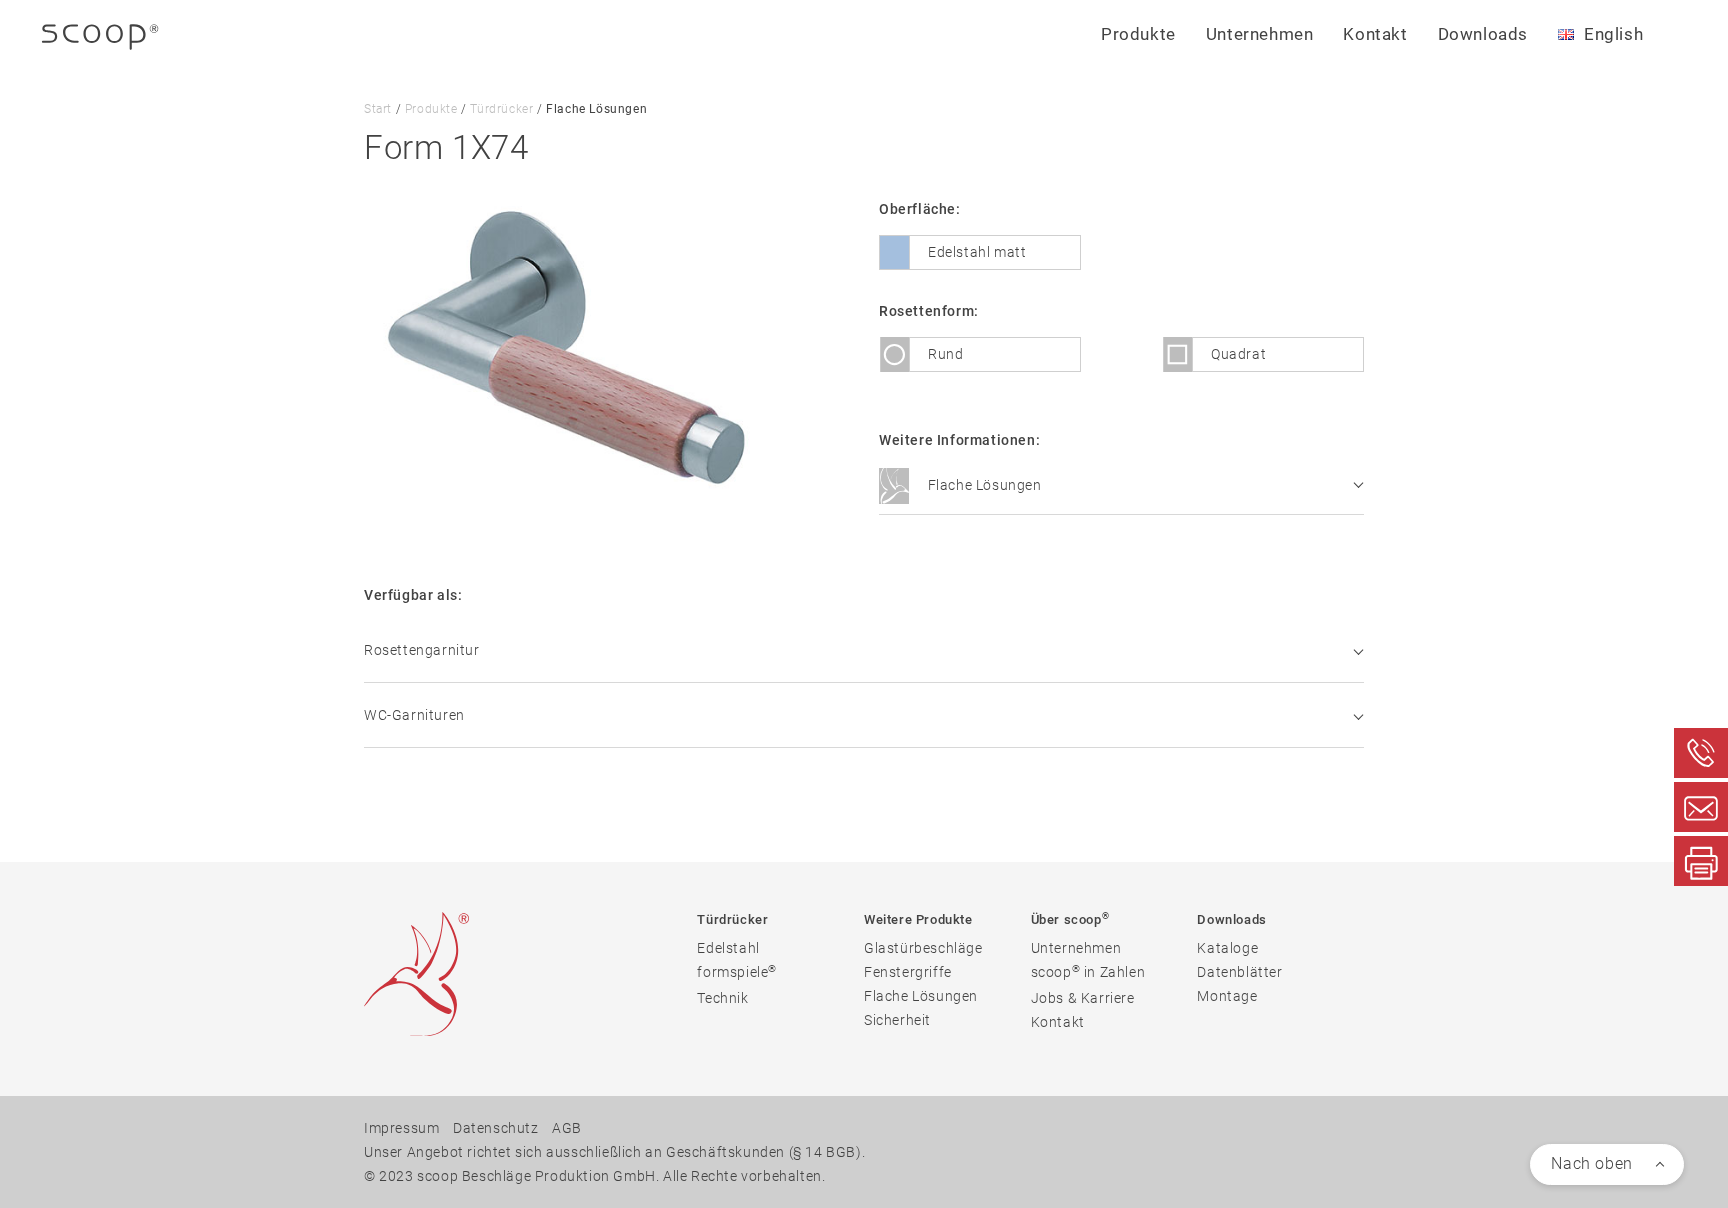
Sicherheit (897, 1020)
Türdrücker (501, 109)
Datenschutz (496, 1128)
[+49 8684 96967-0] (1701, 753)
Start (378, 109)
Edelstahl (728, 948)
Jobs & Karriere (1083, 998)
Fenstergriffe (908, 972)
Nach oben (1591, 1163)
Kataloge (1227, 948)
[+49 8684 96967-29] (1701, 861)
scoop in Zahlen (1088, 971)
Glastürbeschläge (923, 948)
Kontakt (1375, 34)
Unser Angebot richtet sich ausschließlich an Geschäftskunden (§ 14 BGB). (614, 1152)
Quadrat (1238, 354)
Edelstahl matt (977, 252)
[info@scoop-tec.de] (1701, 807)
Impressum (401, 1128)
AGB (567, 1128)
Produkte (431, 109)
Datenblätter (1239, 972)
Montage (1227, 996)
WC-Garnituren (414, 715)
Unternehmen (1076, 948)
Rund (945, 354)
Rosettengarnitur (422, 650)
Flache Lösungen (983, 485)
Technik (722, 998)
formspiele (737, 971)
